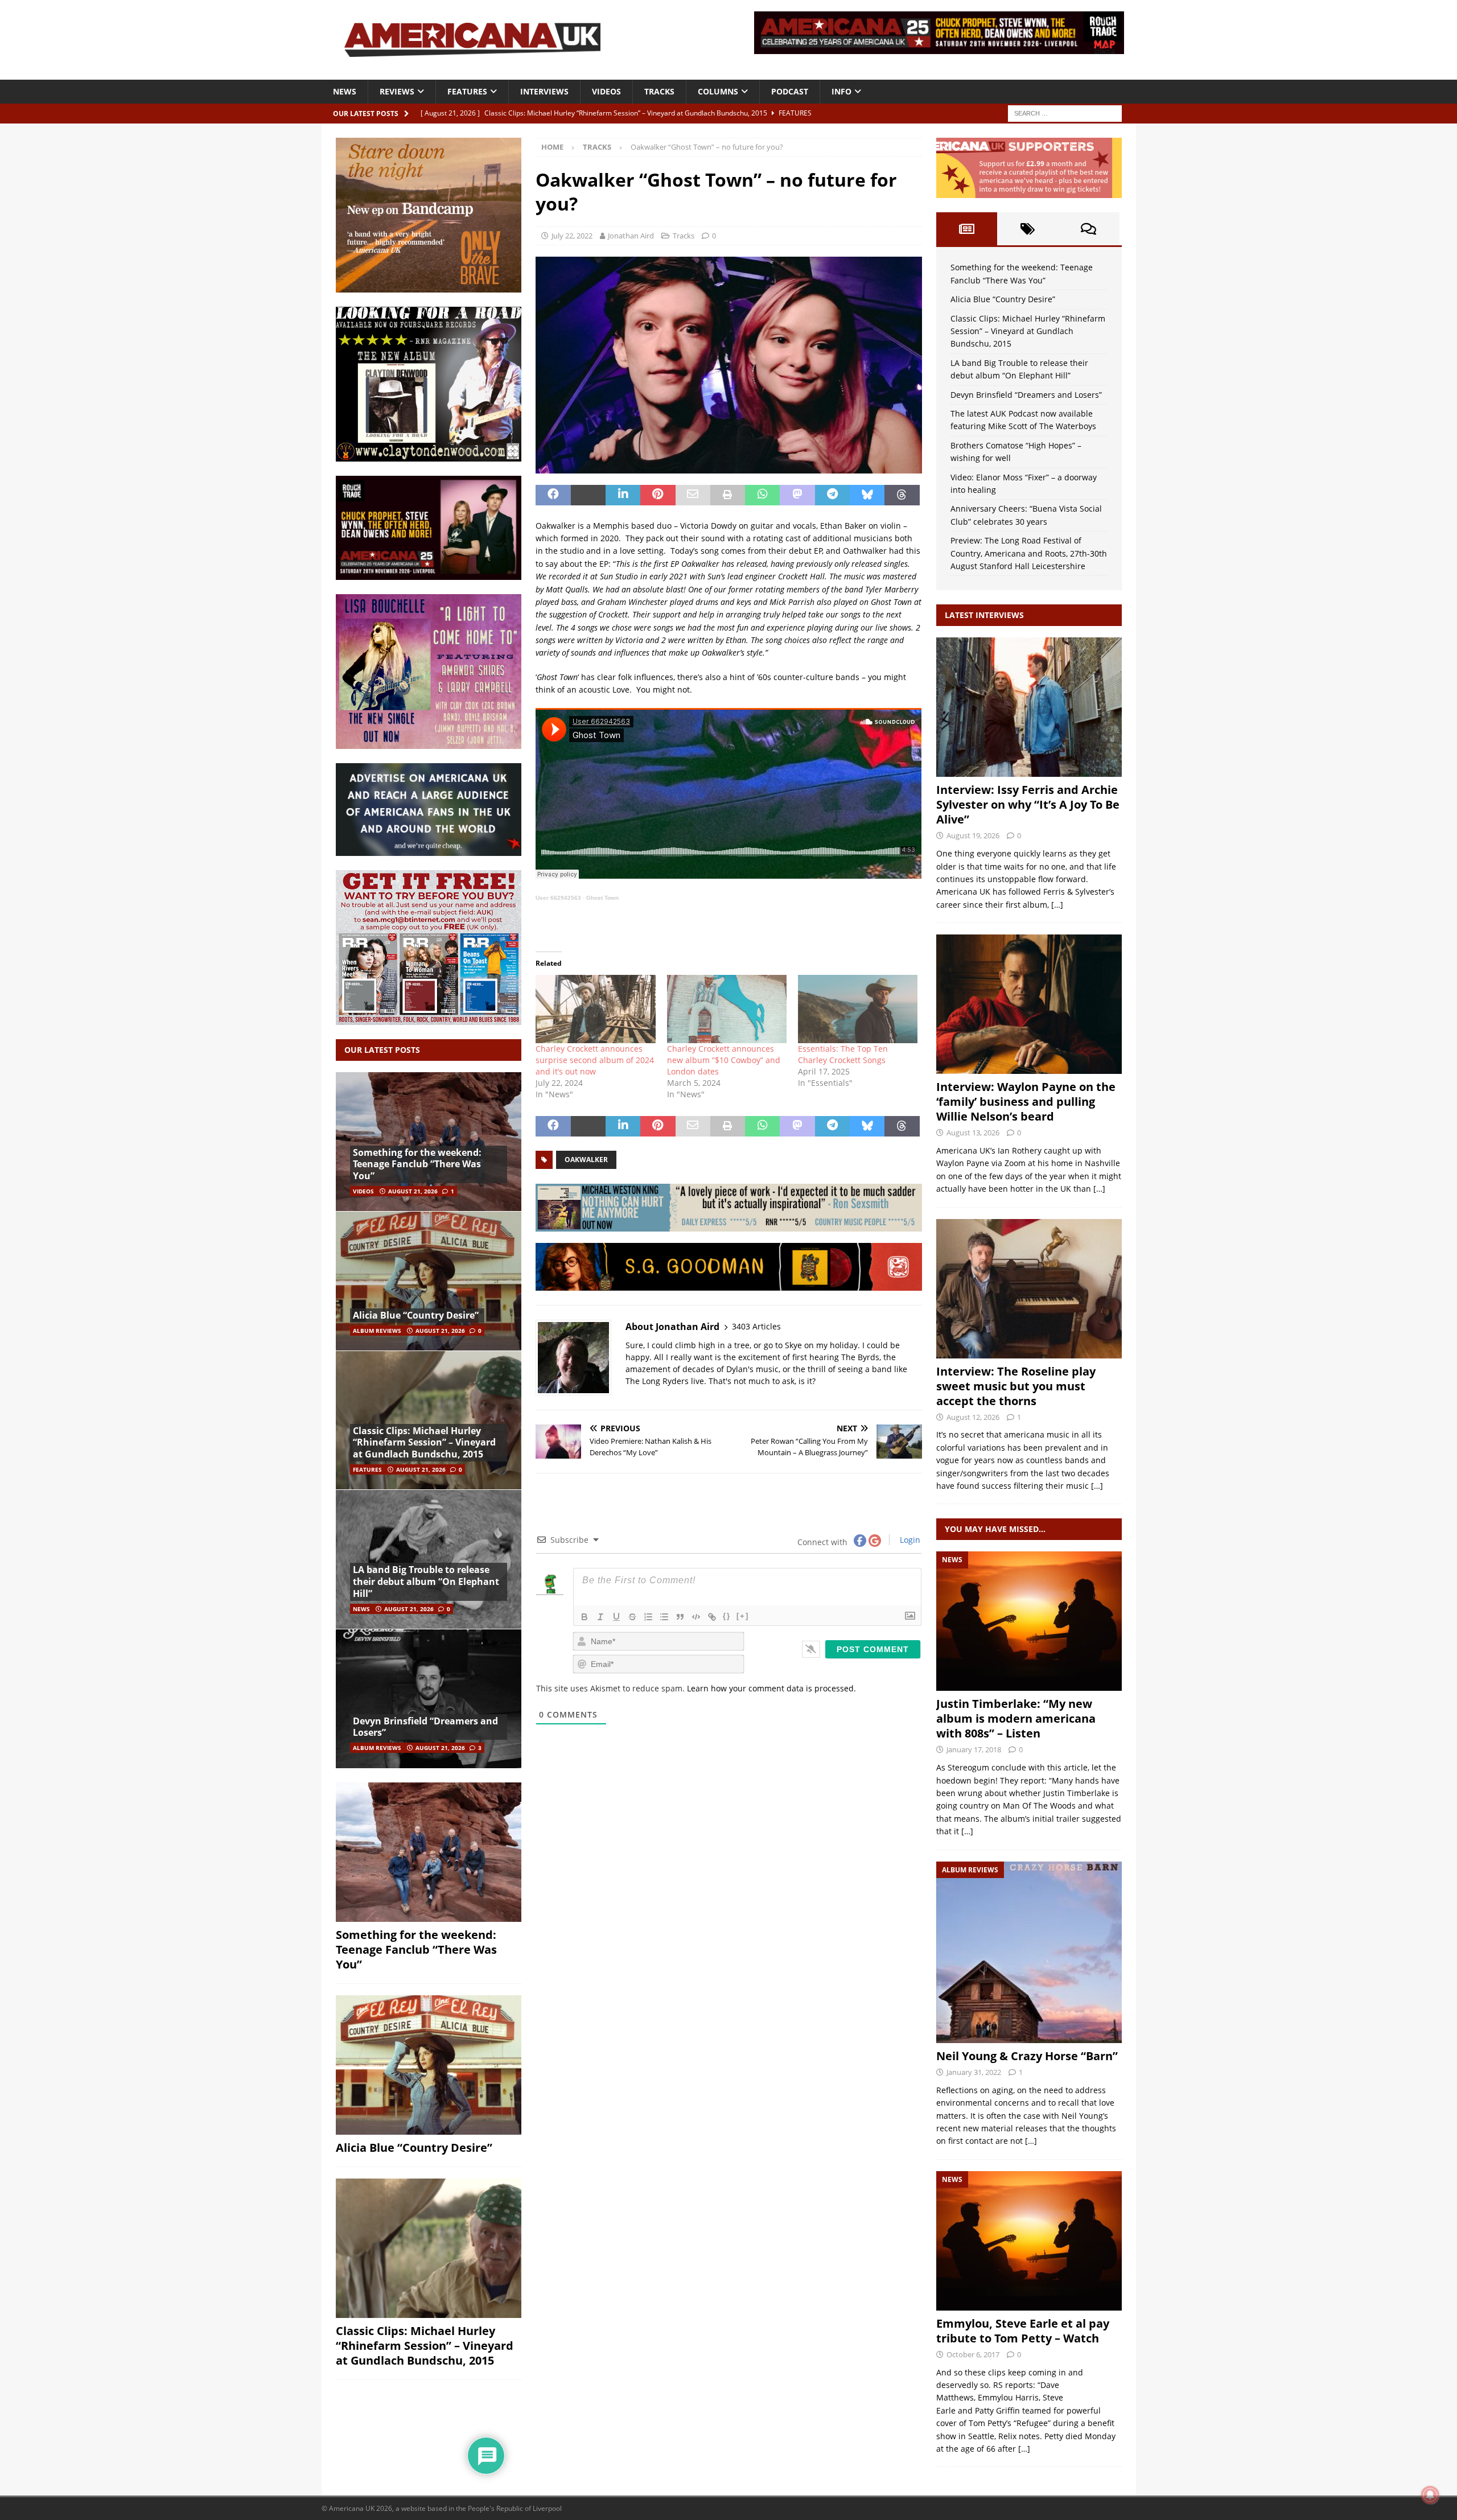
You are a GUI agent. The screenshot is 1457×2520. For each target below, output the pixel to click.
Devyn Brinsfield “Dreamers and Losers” (425, 1727)
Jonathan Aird (631, 236)
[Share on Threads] (902, 495)
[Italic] (600, 1617)
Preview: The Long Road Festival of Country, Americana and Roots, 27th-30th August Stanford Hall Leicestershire (1029, 553)
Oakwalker (586, 1160)
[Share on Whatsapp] (762, 495)
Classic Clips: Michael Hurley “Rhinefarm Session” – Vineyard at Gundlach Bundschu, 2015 (424, 1443)
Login (909, 1540)
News (345, 91)
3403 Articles (756, 1326)
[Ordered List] (648, 1617)
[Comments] (1088, 229)
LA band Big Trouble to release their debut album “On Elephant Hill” (426, 1582)
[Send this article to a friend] (693, 495)
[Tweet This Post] (588, 495)
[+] (743, 1616)
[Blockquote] (680, 1617)
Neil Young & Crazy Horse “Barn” (1027, 2056)
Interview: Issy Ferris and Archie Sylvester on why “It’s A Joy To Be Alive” (1028, 804)
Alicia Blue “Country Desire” (416, 1315)
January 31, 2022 (974, 2072)
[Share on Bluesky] (867, 495)
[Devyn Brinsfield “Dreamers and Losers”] (429, 1698)
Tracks (659, 91)
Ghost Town (602, 898)
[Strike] (632, 1617)
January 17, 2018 (974, 1749)
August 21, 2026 (413, 1191)
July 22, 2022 (572, 236)
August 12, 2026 (973, 1417)
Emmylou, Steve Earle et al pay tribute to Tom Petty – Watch (1023, 2331)
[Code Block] (696, 1617)
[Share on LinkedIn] (623, 495)
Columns (718, 91)
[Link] (712, 1617)
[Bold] (585, 1617)
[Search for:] (1065, 112)
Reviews (397, 91)
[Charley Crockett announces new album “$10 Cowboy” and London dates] (727, 1009)
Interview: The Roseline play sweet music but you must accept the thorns (1016, 1386)
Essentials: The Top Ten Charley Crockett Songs (843, 1054)
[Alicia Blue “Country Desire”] (429, 1281)
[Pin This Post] (658, 495)
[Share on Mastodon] (797, 495)
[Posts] (967, 229)
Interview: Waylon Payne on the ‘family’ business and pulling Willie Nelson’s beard (1026, 1102)
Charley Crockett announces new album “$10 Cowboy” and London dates (724, 1060)
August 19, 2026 (973, 835)
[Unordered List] (664, 1617)
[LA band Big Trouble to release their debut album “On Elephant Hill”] (429, 1559)
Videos (606, 91)
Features (467, 91)
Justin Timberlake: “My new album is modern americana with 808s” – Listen (1016, 1718)
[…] (1057, 905)
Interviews (544, 91)
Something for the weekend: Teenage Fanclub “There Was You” (417, 1164)
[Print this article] (728, 495)
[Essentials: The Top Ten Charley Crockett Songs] (858, 1009)
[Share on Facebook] (553, 495)
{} (727, 1616)
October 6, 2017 (973, 2354)
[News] (1029, 1621)
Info (841, 91)
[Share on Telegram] (832, 495)
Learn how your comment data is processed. (771, 1688)
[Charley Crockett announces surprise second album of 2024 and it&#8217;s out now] (595, 1009)
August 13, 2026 (973, 1133)
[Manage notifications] (1430, 2495)
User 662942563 (558, 898)
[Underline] (616, 1617)
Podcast (790, 91)
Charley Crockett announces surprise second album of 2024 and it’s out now (595, 1060)
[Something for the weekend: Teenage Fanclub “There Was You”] (429, 1142)
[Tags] (1028, 229)
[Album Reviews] (1029, 1952)
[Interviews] (1029, 707)
